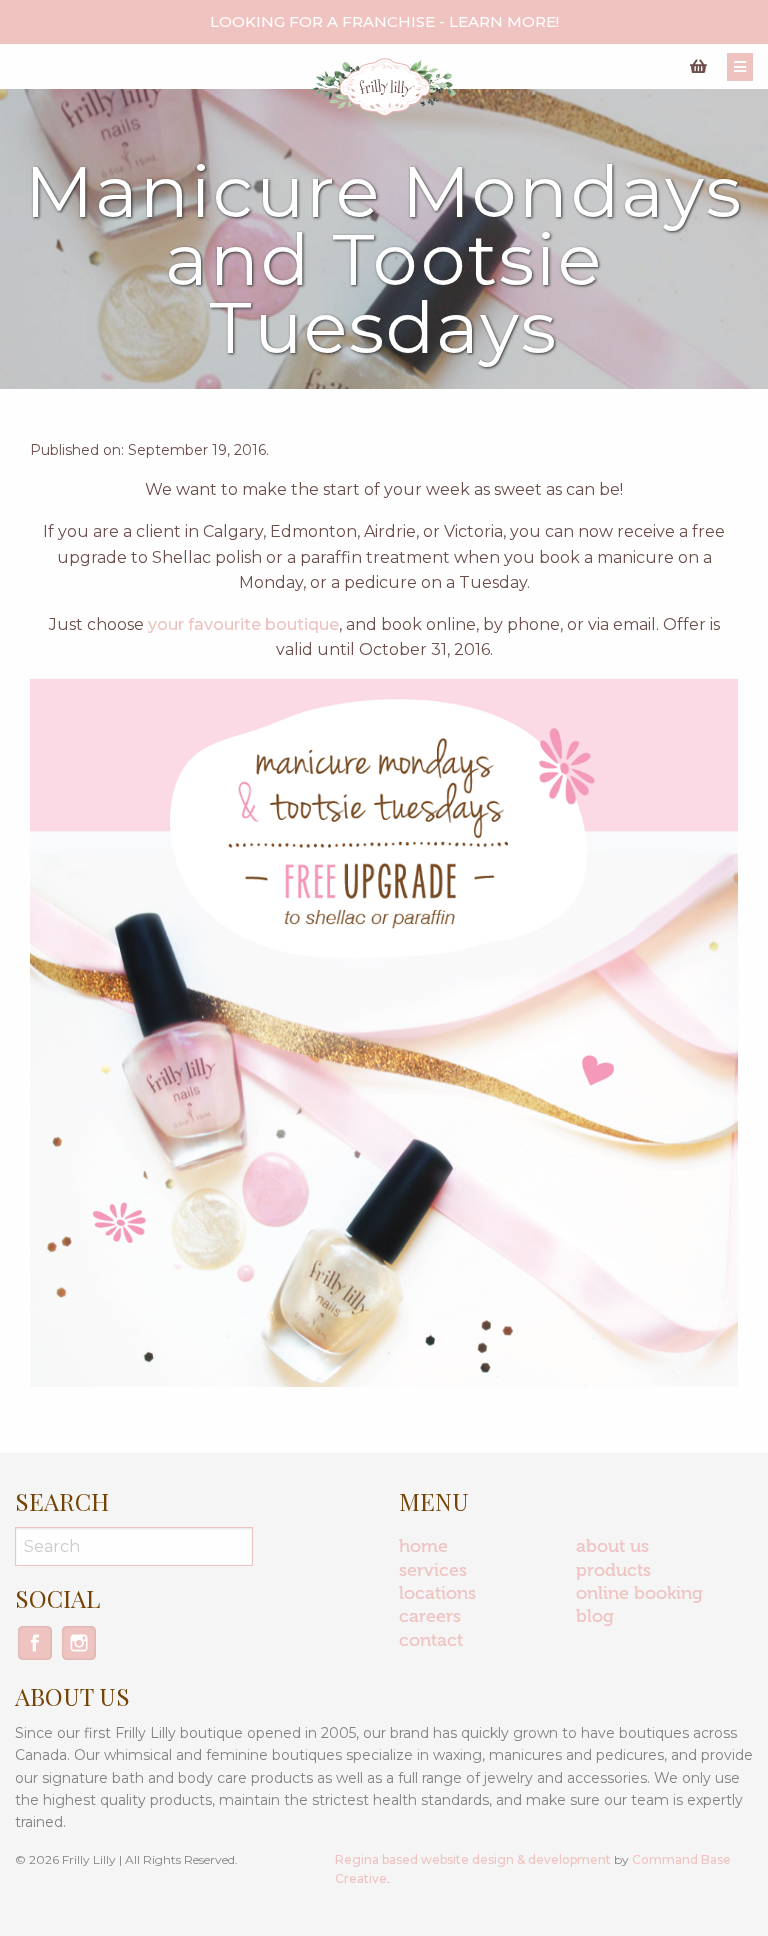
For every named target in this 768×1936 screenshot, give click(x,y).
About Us (612, 1546)
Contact (431, 1640)
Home (423, 1546)
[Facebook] (37, 1657)
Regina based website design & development (473, 1859)
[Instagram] (79, 1657)
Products (613, 1570)
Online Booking (639, 1593)
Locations (437, 1593)
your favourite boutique (243, 624)
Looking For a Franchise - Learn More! (384, 21)
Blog (595, 1616)
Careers (430, 1616)
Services (433, 1570)
